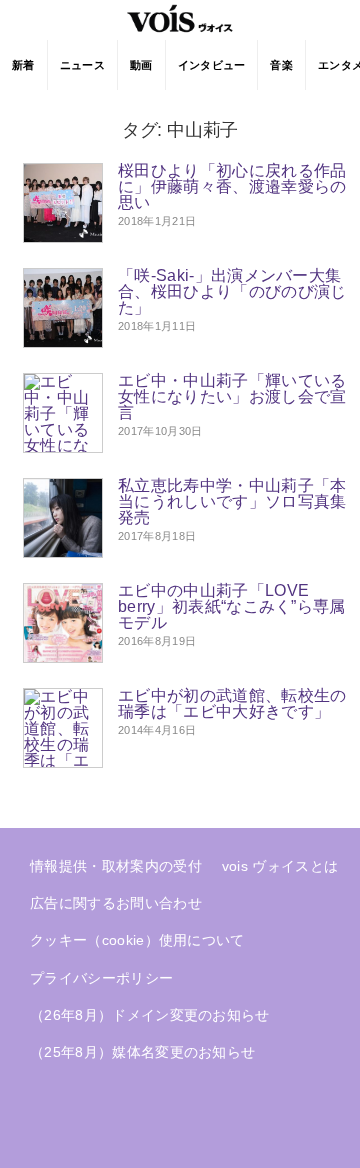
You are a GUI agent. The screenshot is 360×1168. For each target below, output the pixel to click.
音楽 (281, 65)
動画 (141, 65)
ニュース (82, 65)
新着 (23, 65)
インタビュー (212, 65)
